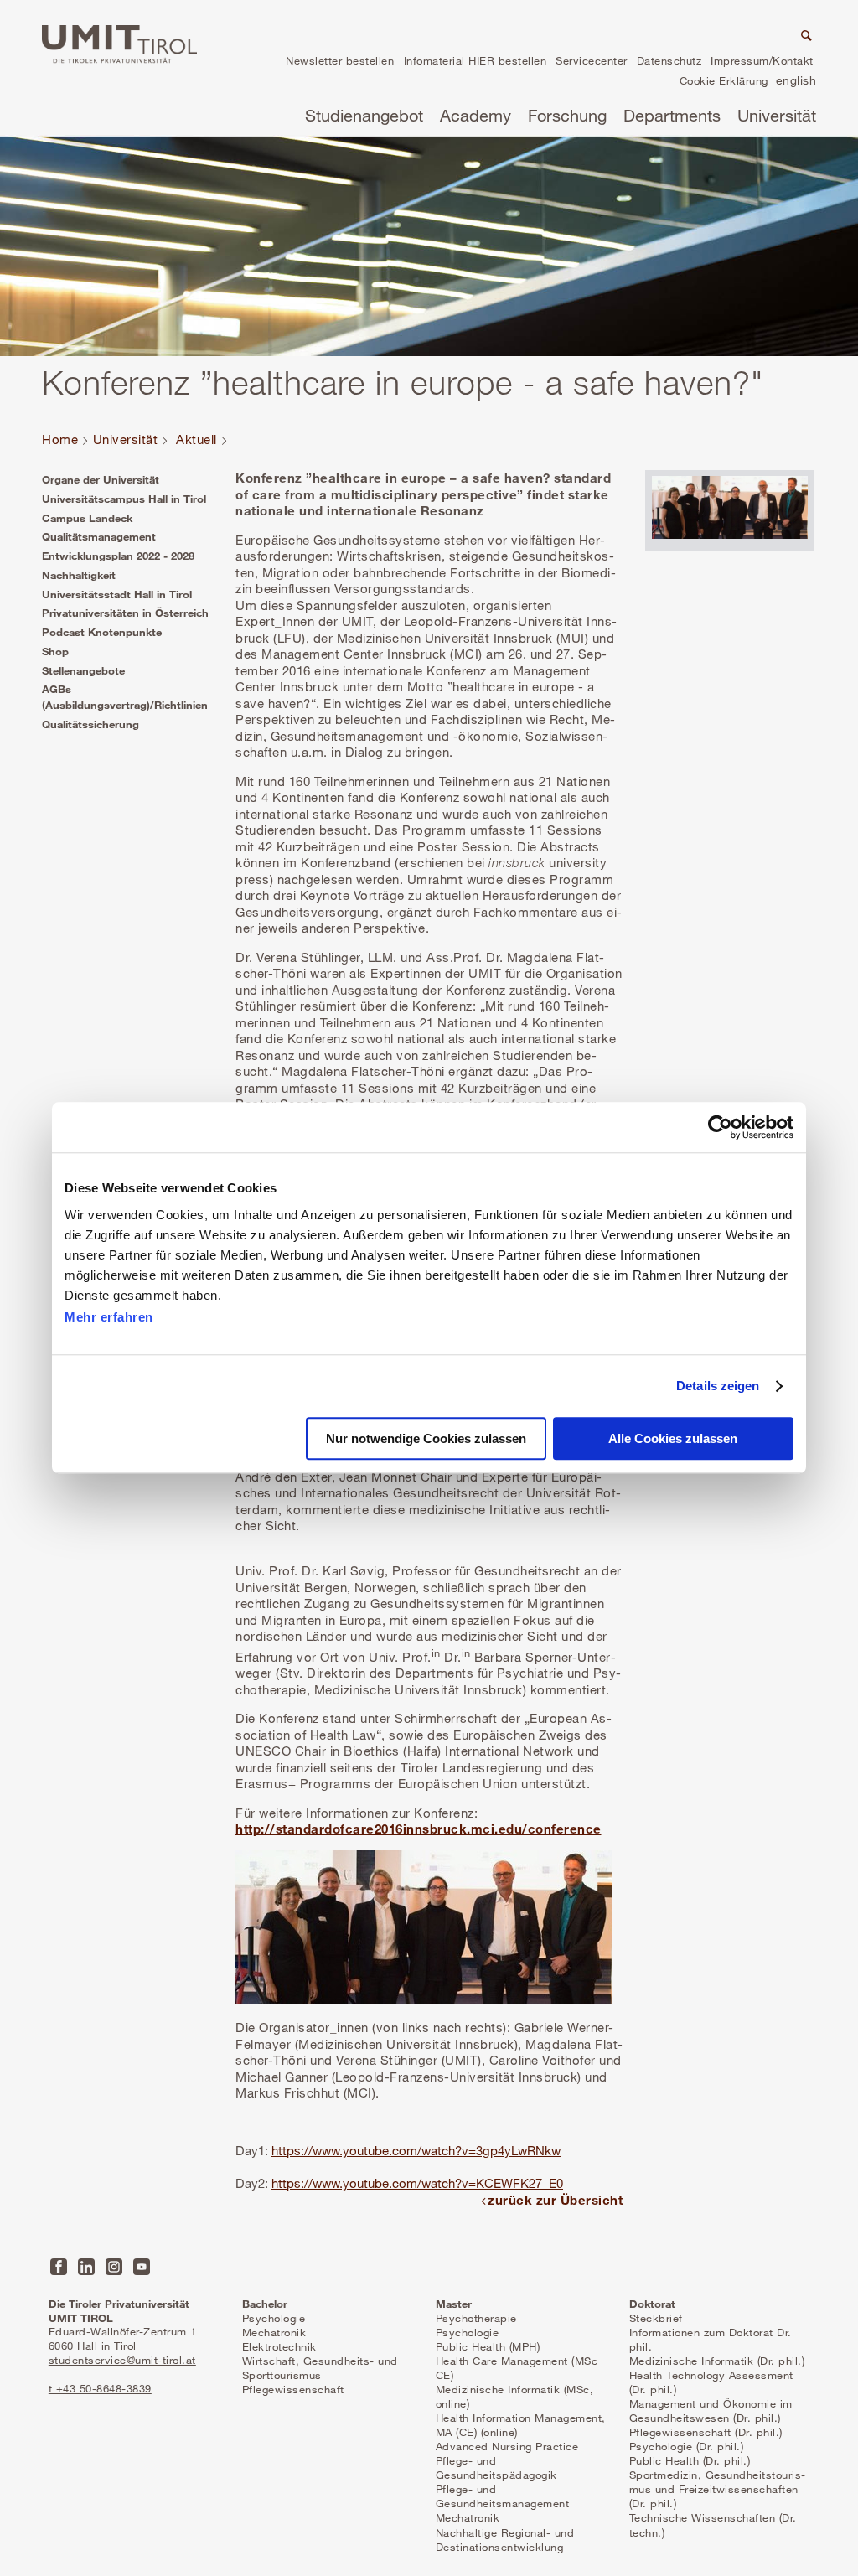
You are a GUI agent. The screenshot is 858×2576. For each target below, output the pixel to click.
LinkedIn (86, 2267)
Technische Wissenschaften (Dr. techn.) (713, 2524)
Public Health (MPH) (488, 2346)
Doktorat (652, 2304)
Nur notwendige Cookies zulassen (426, 1439)
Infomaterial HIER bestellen (476, 60)
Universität (777, 115)
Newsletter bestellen (340, 60)
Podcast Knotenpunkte (102, 632)
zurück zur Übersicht (555, 2200)
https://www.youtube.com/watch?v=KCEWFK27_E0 (417, 2183)
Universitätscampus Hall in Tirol (124, 499)
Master (454, 2304)
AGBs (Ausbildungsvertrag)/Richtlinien (125, 697)
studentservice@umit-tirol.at (122, 2360)
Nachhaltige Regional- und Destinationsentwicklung (505, 2540)
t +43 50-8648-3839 (100, 2388)
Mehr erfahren (109, 1317)
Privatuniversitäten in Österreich (125, 613)
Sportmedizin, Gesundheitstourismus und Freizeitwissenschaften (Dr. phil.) (718, 2489)
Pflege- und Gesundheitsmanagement (503, 2496)
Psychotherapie (476, 2318)
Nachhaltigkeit (79, 575)
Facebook (59, 2267)
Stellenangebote (83, 670)
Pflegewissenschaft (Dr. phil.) (706, 2432)
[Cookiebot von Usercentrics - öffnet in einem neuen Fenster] (720, 1127)
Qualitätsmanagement (99, 536)
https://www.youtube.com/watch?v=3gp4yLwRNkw (416, 2150)
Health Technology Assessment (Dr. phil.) (711, 2382)
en (796, 83)
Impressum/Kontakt (762, 60)
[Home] (119, 44)
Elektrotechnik (279, 2346)
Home (60, 439)
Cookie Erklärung (724, 80)
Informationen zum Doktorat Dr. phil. (711, 2339)
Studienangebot (364, 115)
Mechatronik (274, 2332)
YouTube (142, 2267)
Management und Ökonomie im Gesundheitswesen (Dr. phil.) (711, 2410)
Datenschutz (669, 60)
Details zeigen (718, 1386)
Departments (672, 115)
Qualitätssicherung (90, 724)
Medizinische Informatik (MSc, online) (515, 2396)
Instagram (114, 2267)
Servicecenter (592, 60)
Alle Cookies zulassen (673, 1439)
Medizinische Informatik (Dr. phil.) (717, 2361)
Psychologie (274, 2318)
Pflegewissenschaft (293, 2389)
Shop (55, 651)
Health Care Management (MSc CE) (517, 2368)
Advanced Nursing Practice (507, 2446)
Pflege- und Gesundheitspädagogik (496, 2467)
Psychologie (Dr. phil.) (687, 2446)
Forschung (567, 115)
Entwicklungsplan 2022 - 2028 (118, 556)
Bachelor (265, 2304)
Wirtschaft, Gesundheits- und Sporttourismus (320, 2368)
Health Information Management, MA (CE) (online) (521, 2425)
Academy (476, 115)
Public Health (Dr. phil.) (690, 2460)
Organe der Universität (101, 479)
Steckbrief (656, 2318)
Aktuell (196, 439)
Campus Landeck (87, 518)
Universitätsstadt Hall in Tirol (117, 594)
